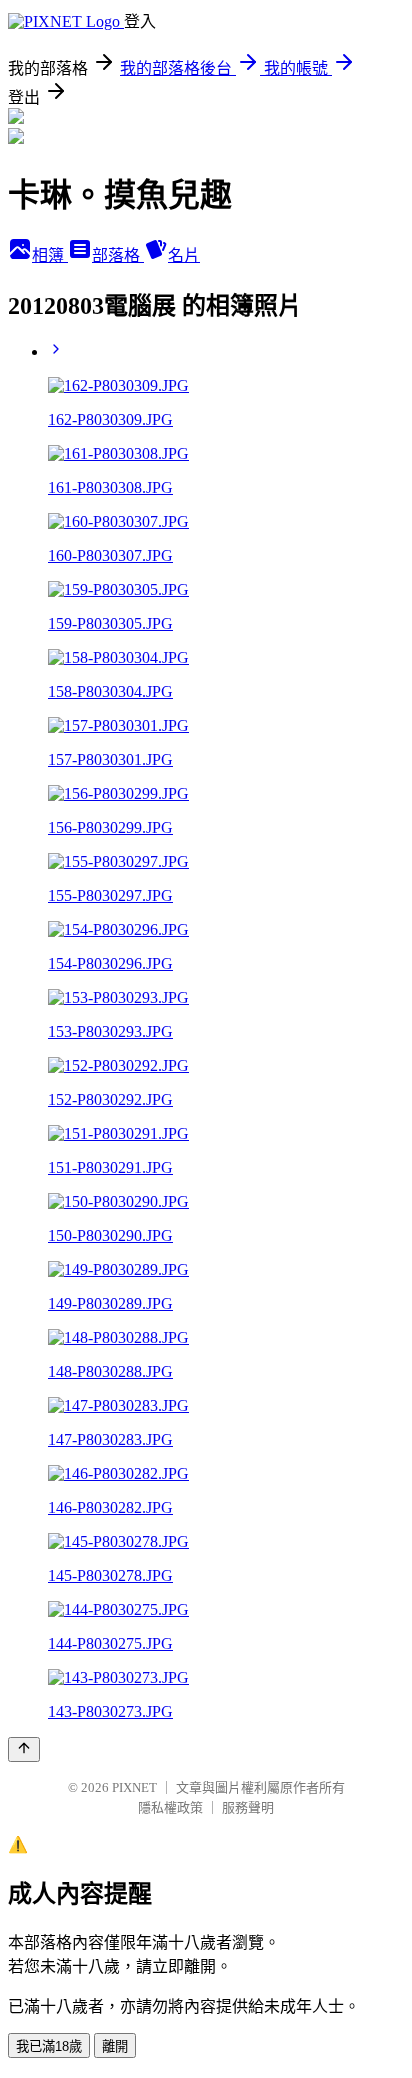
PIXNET (134, 1787)
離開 (115, 2046)
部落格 (118, 255)
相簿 (50, 255)
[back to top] (24, 1749)
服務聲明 (248, 1807)
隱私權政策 (170, 1807)
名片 (184, 255)
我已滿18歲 (49, 2046)
